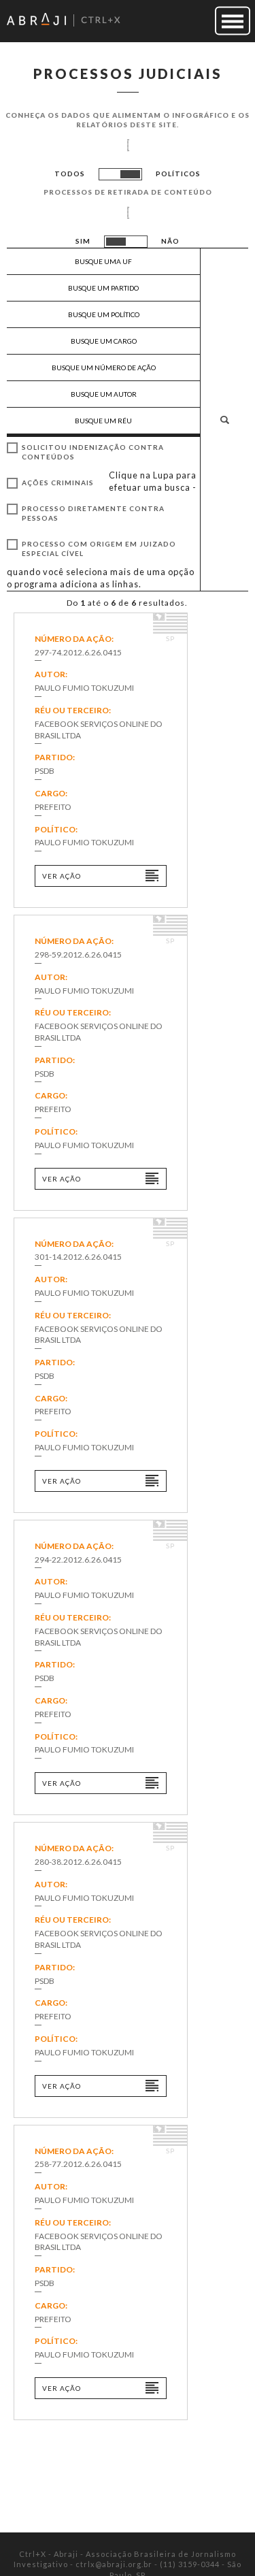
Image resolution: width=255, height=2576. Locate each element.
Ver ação (62, 876)
